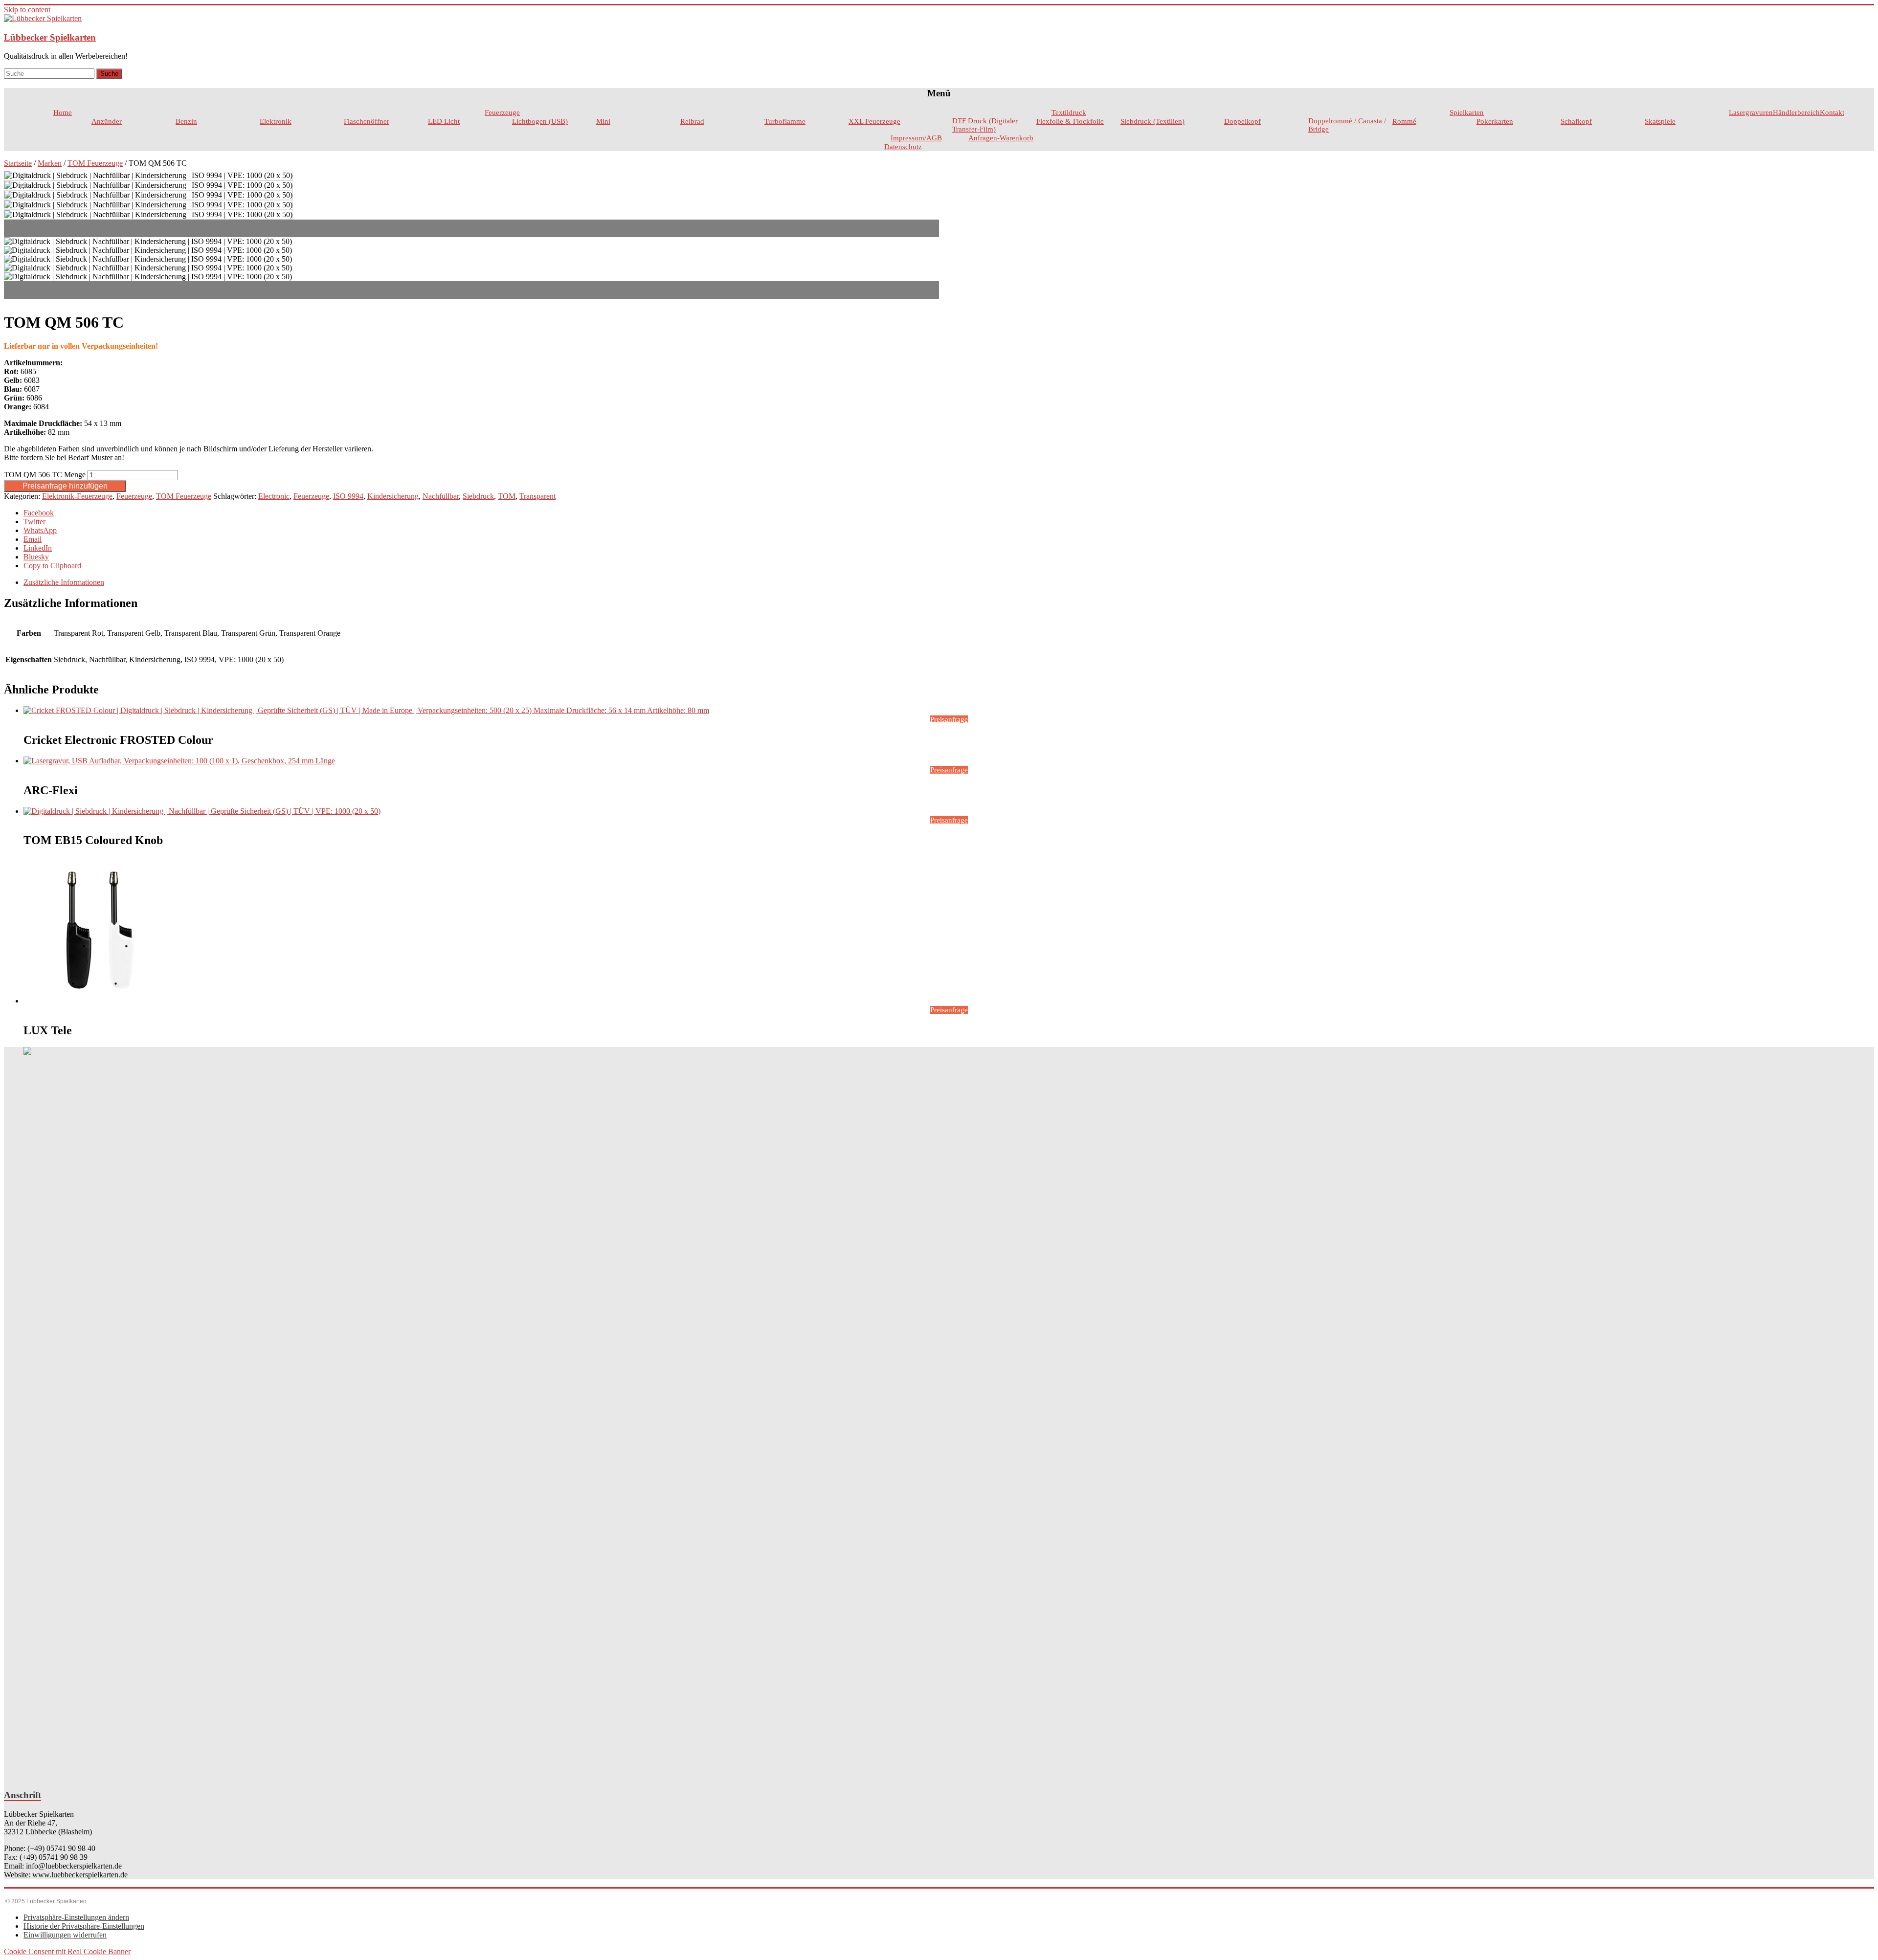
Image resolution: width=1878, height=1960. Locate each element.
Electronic (274, 496)
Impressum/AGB (916, 138)
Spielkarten (1467, 112)
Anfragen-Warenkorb (1001, 138)
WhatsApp (40, 530)
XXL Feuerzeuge (874, 121)
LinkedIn (38, 548)
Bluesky (36, 557)
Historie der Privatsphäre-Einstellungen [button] (84, 1926)
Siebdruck (478, 496)
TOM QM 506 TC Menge (45, 475)
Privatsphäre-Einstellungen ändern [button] (76, 1917)
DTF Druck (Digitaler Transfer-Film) (985, 125)
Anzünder (107, 121)
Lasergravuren (1751, 112)
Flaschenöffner (367, 121)
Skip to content (27, 10)
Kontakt (1832, 112)
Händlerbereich (1796, 112)
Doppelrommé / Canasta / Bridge (1347, 125)
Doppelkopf (1242, 121)
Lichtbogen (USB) (540, 121)
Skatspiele (1660, 121)
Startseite (18, 163)
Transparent (537, 496)
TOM (507, 496)
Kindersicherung (393, 496)
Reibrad (692, 121)
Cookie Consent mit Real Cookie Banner (67, 1951)
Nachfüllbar (441, 496)
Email (33, 539)
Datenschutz (903, 147)
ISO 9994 (348, 496)
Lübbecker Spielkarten (50, 37)
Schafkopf (1576, 121)
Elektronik (276, 121)
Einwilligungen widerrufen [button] (65, 1935)
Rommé (1404, 121)
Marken (50, 163)
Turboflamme (785, 121)
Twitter (34, 522)
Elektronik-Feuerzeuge (77, 496)
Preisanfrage (949, 719)
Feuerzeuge (502, 112)
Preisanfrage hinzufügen (65, 486)
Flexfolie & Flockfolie (1070, 121)
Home (63, 112)
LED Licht (444, 121)
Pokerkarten (1495, 121)
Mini (603, 121)
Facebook (39, 513)
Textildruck (1069, 112)
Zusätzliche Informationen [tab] (64, 582)
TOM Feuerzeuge (95, 163)
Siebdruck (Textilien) (1152, 121)
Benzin (186, 121)
